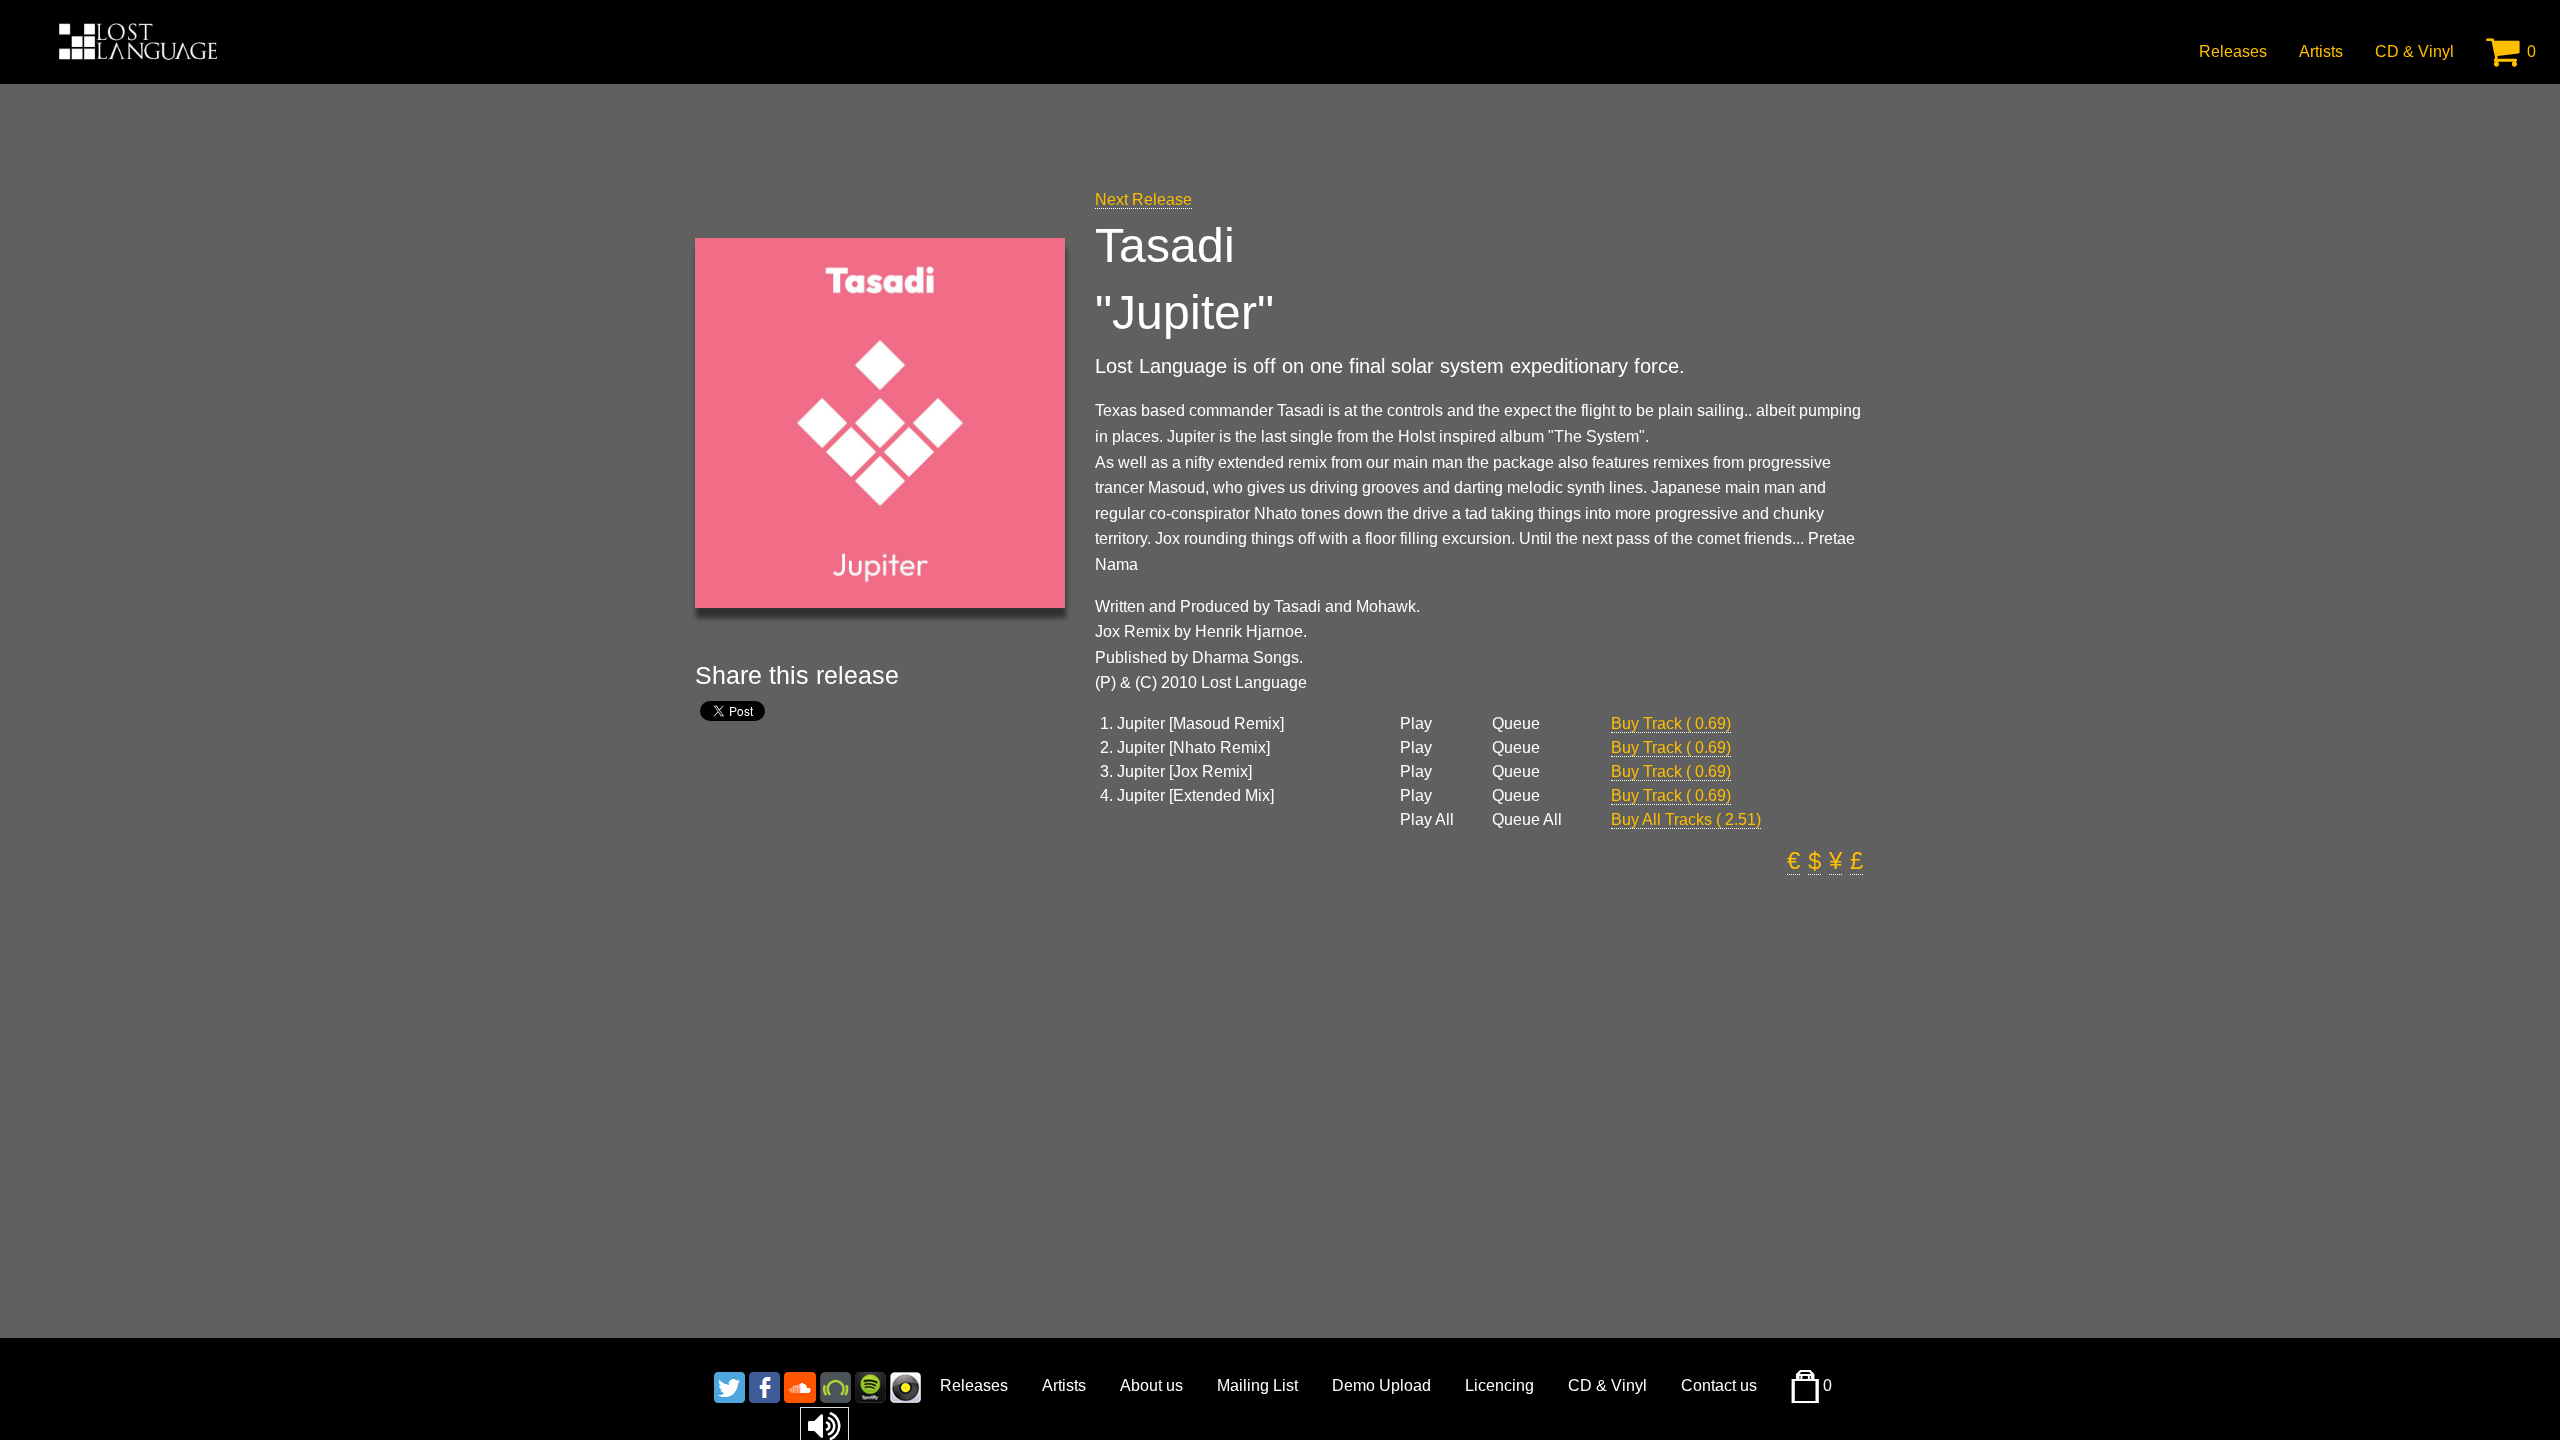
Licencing (1499, 1385)
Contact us (1719, 1385)
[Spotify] (870, 1385)
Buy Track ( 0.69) (1671, 723)
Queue (1516, 724)
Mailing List (1257, 1385)
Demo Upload (1381, 1385)
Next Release (1143, 199)
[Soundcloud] (800, 1385)
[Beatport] (835, 1385)
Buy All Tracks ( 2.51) (1686, 819)
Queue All (1527, 820)
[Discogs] (905, 1385)
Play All (1427, 820)
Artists (2321, 51)
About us (1151, 1385)
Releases (2233, 51)
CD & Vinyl (2414, 51)
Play (1416, 724)
